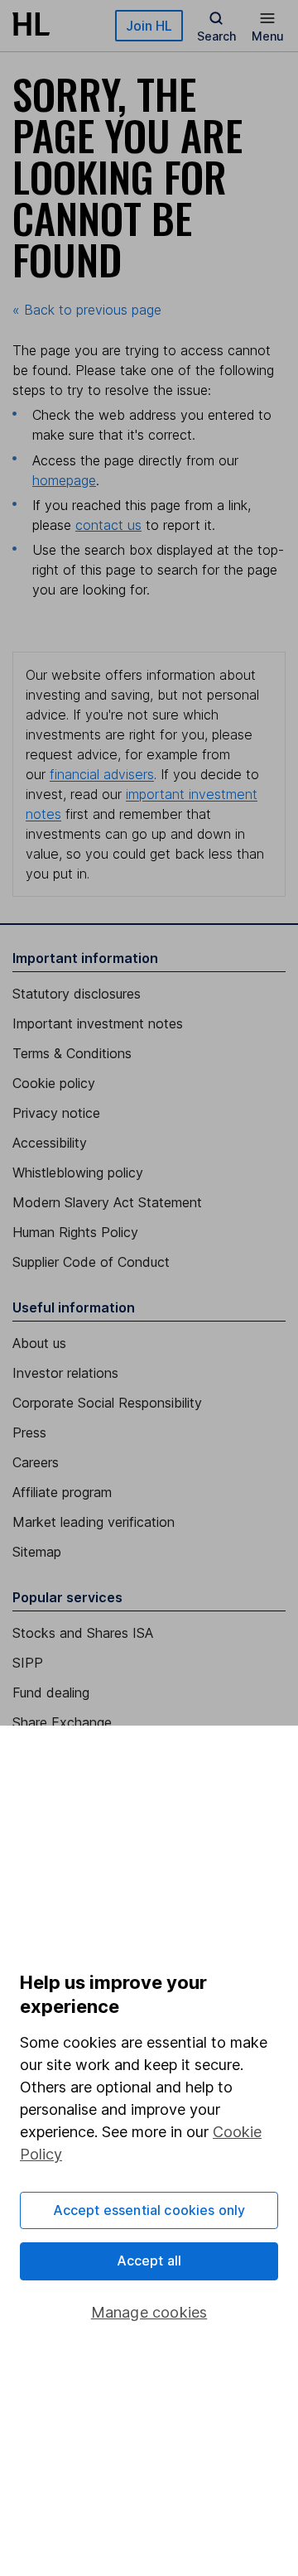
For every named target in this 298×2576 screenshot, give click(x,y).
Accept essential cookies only (149, 2210)
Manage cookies (149, 2312)
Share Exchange (62, 1722)
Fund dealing (51, 1692)
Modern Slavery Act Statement (107, 1202)
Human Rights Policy (75, 1232)
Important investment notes (98, 1023)
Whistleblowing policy (78, 1172)
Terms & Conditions (72, 1053)
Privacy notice (56, 1113)
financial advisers (102, 774)
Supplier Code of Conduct (91, 1262)
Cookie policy (54, 1083)
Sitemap (37, 1552)
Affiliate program (62, 1492)
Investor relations (65, 1373)
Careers (36, 1462)
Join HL (149, 26)
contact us (108, 525)
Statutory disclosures (77, 994)
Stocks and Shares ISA (83, 1633)
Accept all (149, 2261)
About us (39, 1343)
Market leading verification (94, 1522)
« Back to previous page (87, 310)
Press (29, 1432)
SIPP (28, 1663)
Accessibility (50, 1143)
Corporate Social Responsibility (107, 1403)
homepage (64, 480)
